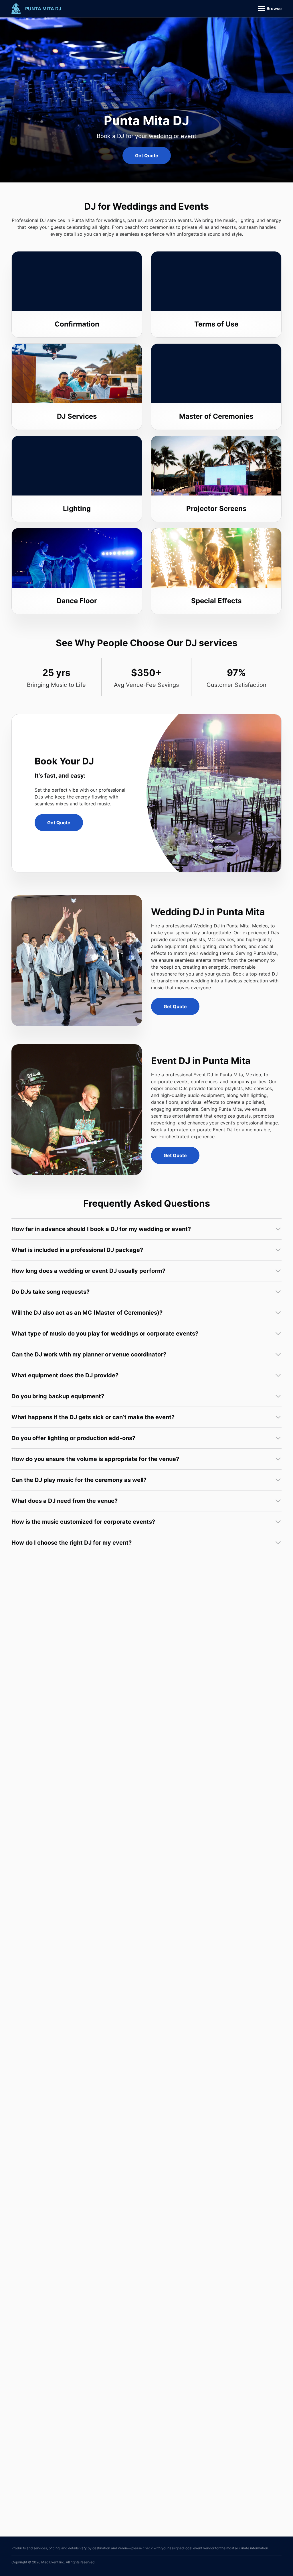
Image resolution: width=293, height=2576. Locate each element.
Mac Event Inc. (53, 2562)
